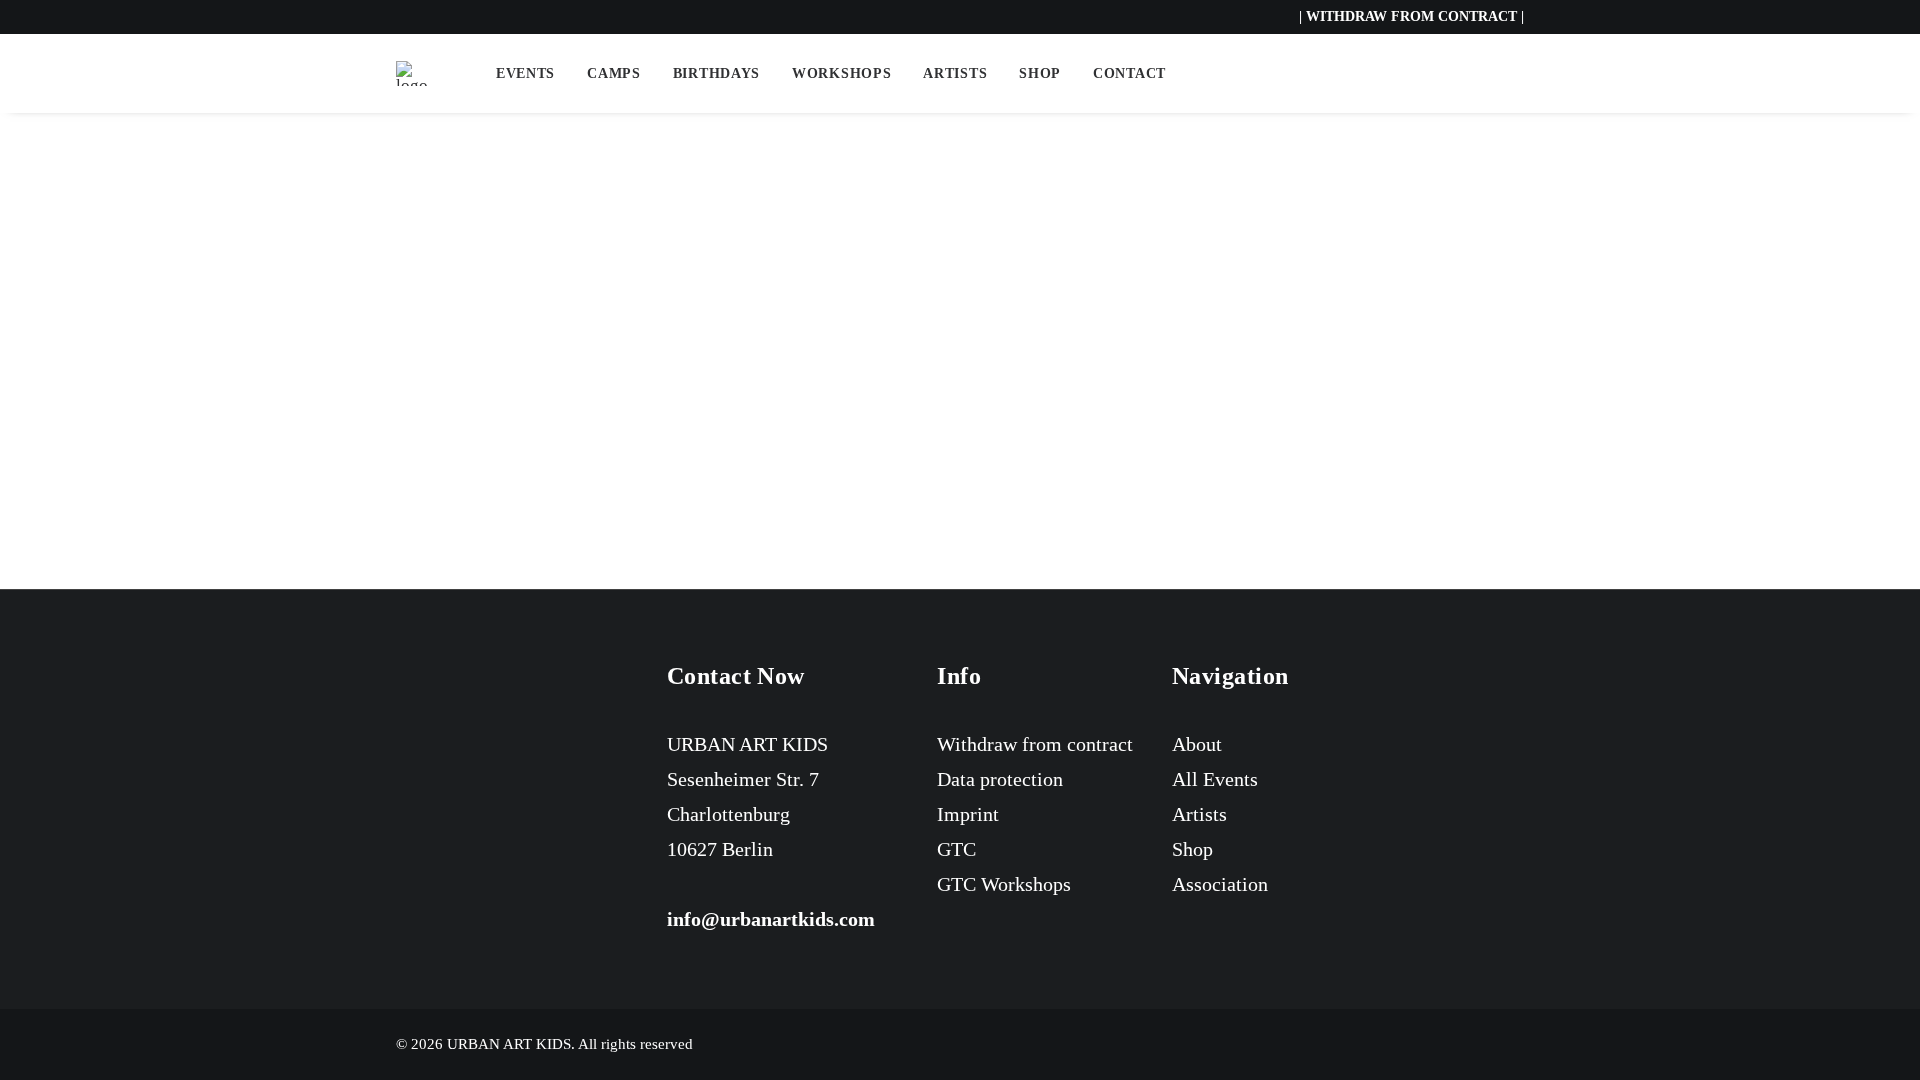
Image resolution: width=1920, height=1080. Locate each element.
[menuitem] (525, 73)
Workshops (841, 73)
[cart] (1510, 73)
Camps (614, 73)
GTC (956, 849)
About (1197, 744)
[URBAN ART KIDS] (412, 73)
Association (1220, 884)
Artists (955, 73)
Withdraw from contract (1035, 744)
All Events (1215, 779)
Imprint (968, 814)
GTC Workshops (1004, 884)
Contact (1129, 73)
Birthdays (716, 73)
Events (525, 73)
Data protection (1000, 779)
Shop (1040, 73)
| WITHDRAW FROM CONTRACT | (1411, 16)
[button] (1452, 73)
